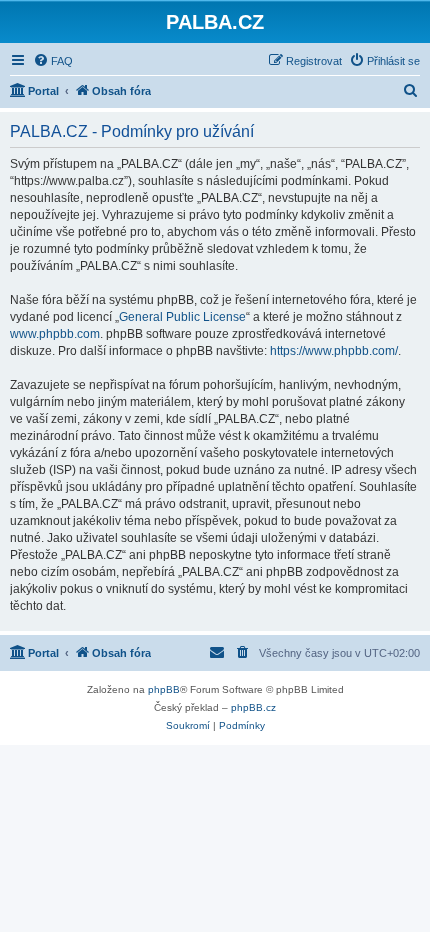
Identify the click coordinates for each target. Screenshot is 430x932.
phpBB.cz (253, 707)
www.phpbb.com (55, 334)
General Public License (182, 317)
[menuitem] (53, 61)
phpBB (164, 689)
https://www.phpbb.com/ (334, 351)
